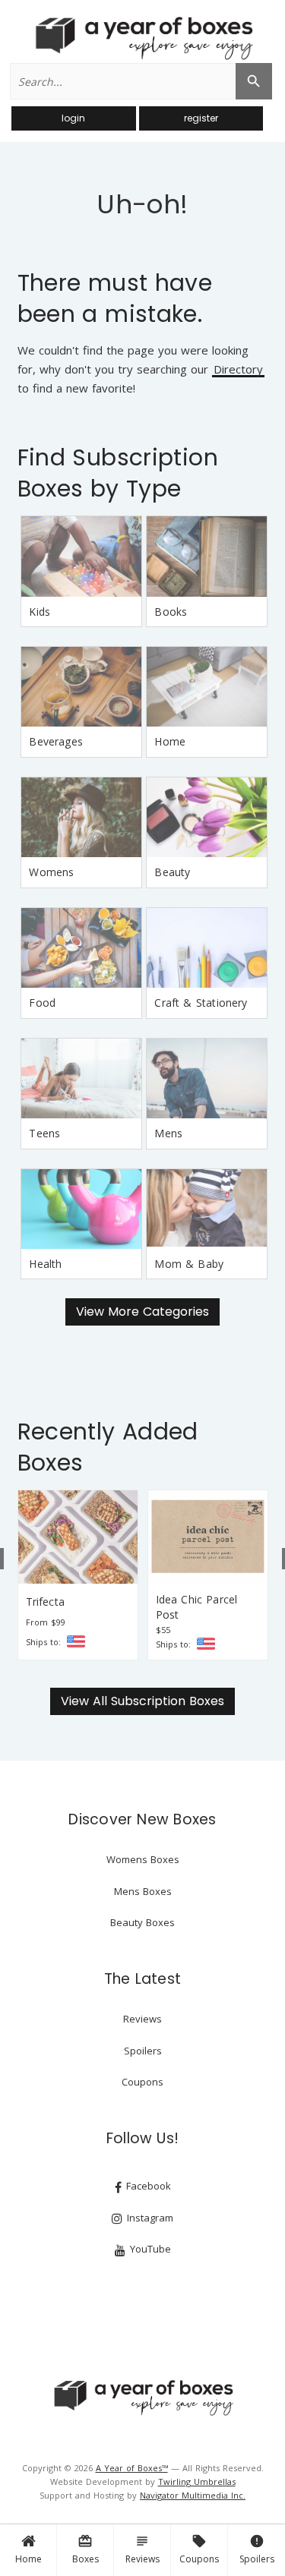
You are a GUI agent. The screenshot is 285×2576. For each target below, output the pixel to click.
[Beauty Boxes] (207, 817)
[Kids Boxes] (81, 556)
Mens (168, 1133)
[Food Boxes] (81, 948)
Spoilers (257, 2549)
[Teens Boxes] (81, 1078)
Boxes (85, 2549)
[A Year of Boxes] (143, 2398)
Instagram (149, 2218)
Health (45, 1264)
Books (171, 612)
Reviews (142, 2549)
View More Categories (142, 1312)
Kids (40, 612)
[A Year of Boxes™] (143, 38)
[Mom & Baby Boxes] (207, 1209)
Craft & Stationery (201, 1003)
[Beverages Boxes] (81, 687)
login (73, 118)
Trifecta (45, 1602)
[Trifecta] (78, 1537)
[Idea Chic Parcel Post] (208, 1537)
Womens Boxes (143, 1859)
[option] (78, 1575)
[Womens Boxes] (81, 817)
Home (28, 2559)
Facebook (147, 2186)
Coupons (199, 2549)
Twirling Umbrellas (197, 2481)
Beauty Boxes (142, 1922)
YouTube (149, 2249)
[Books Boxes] (207, 556)
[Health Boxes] (81, 1209)
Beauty (172, 872)
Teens (44, 1133)
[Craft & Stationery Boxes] (207, 948)
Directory (238, 370)
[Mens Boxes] (207, 1078)
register (201, 118)
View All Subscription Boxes (142, 1701)
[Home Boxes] (207, 687)
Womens (51, 872)
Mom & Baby (189, 1264)
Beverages (56, 741)
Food (42, 1003)
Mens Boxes (143, 1891)
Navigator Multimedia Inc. (193, 2495)
